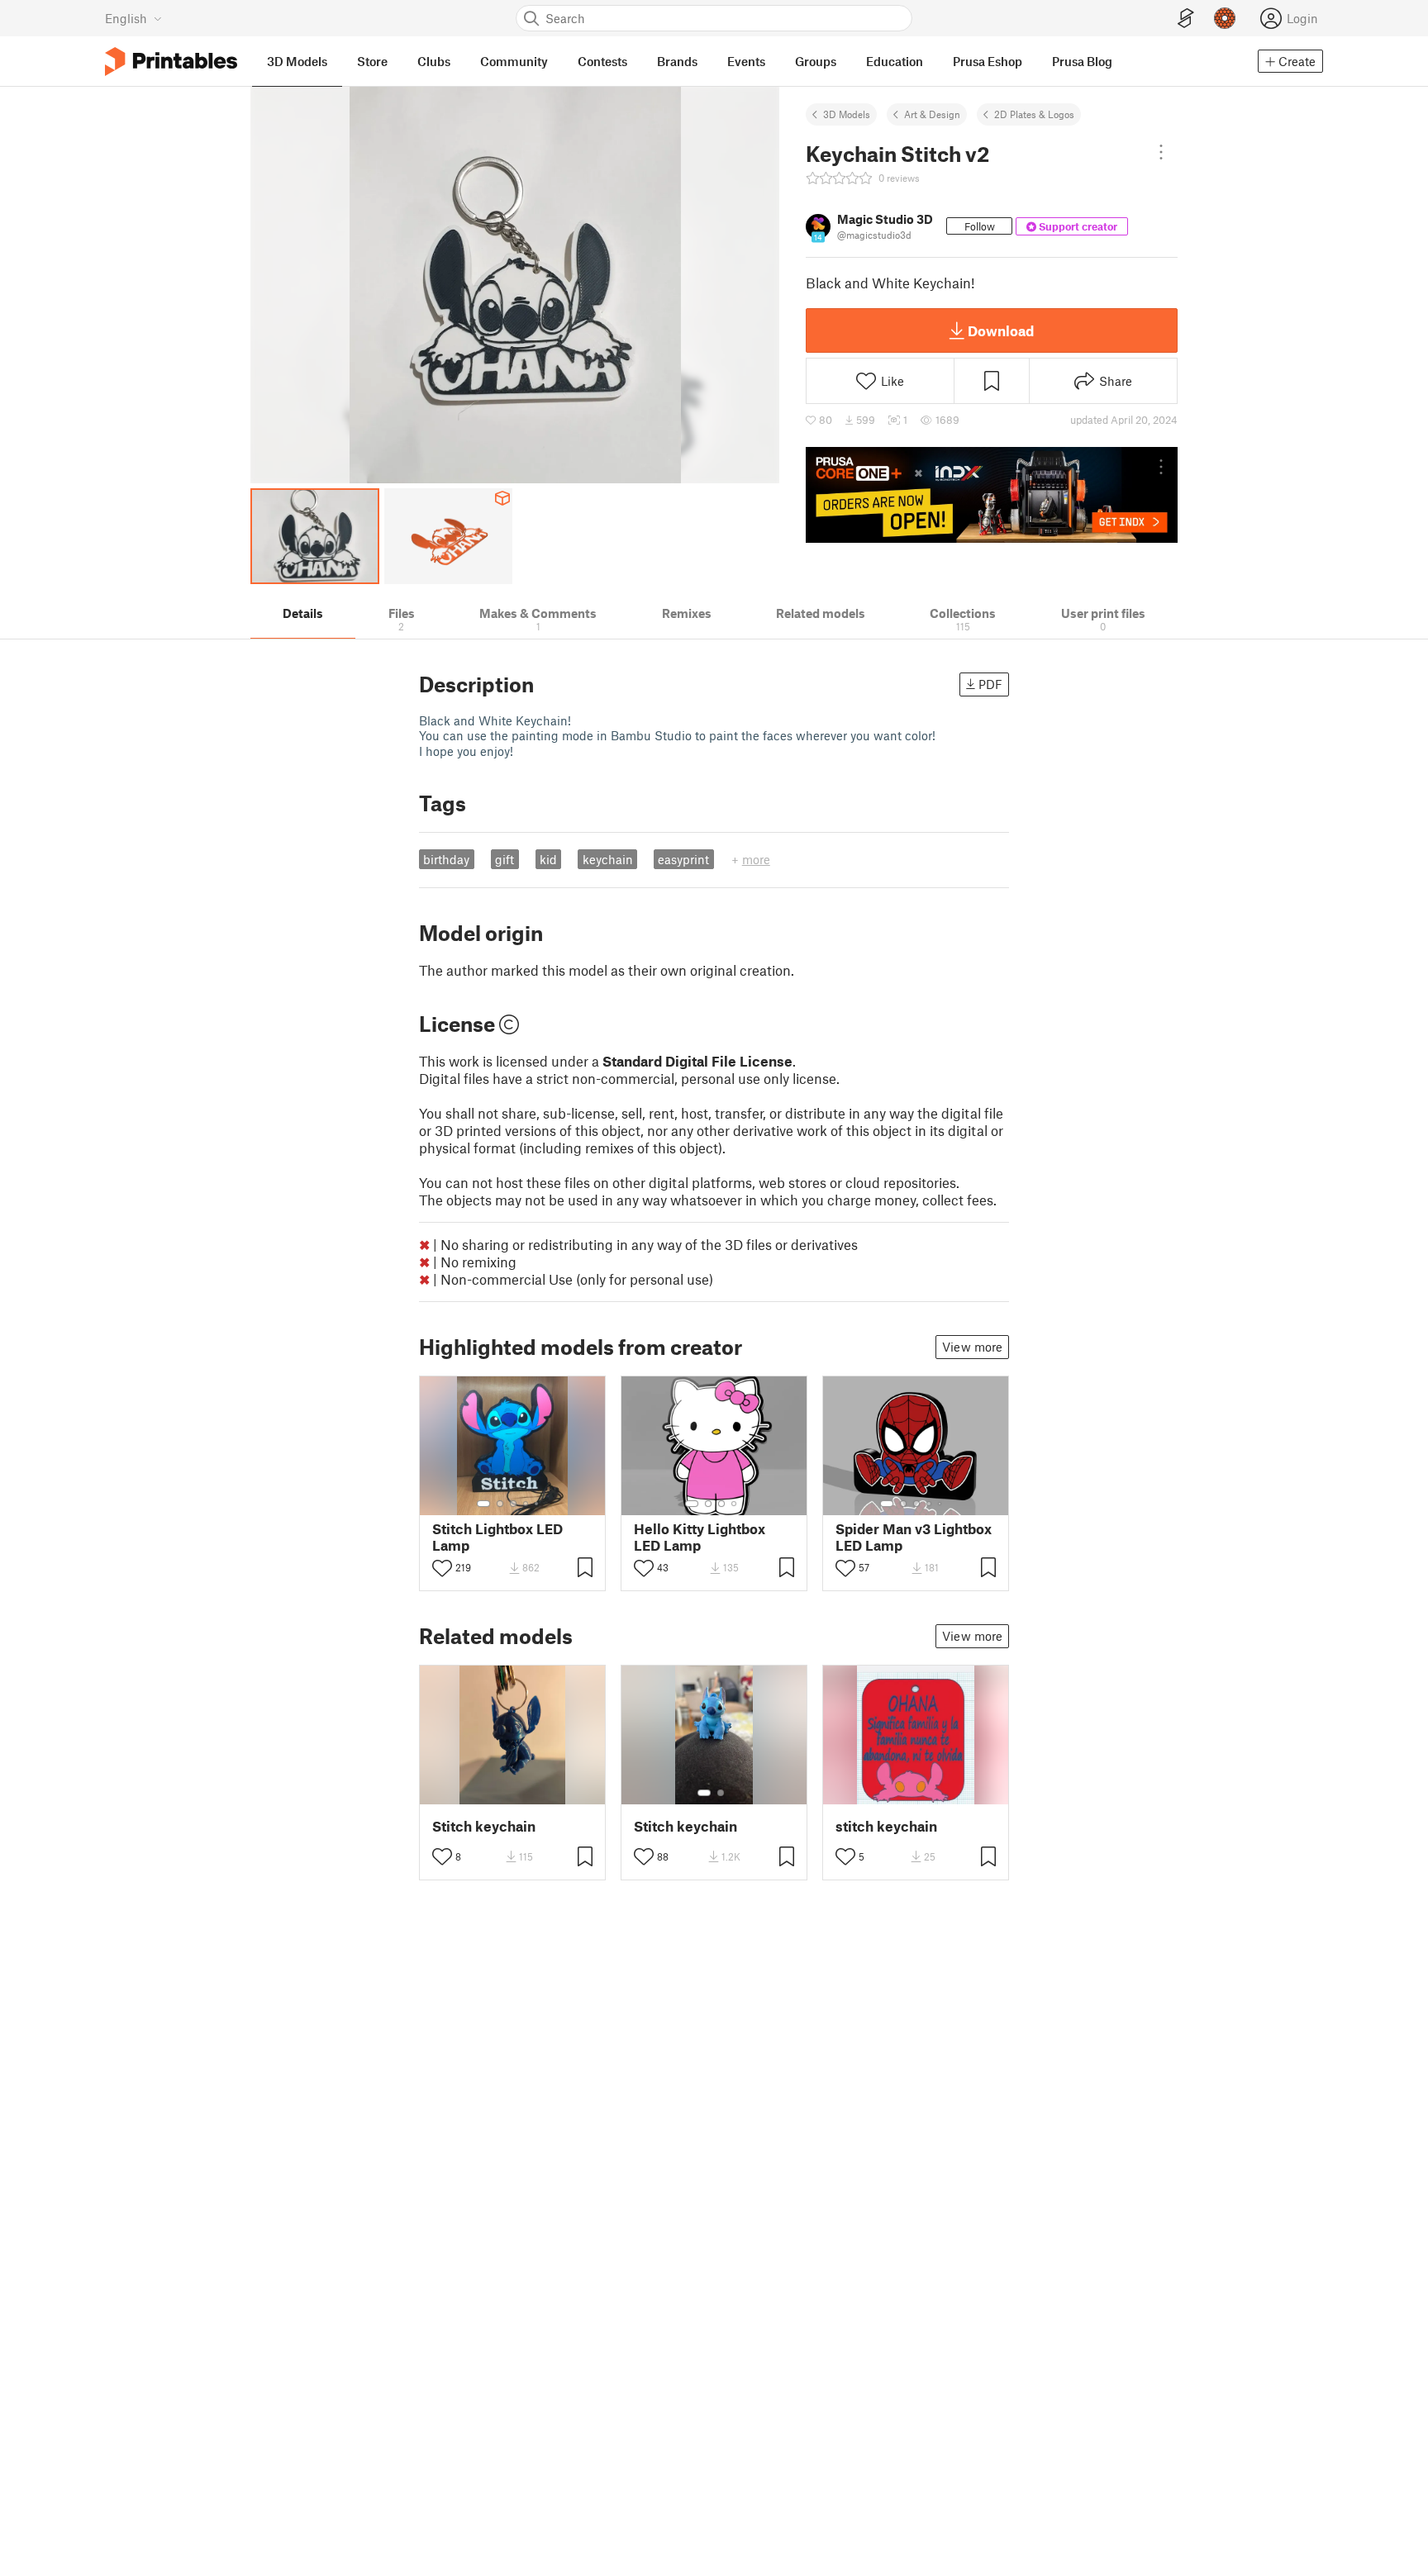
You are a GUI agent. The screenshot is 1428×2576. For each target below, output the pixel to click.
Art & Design (932, 114)
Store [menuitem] (372, 61)
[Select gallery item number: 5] (538, 1504)
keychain (608, 859)
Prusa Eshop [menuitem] (988, 61)
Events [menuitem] (746, 61)
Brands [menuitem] (677, 61)
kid (548, 859)
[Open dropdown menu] (1161, 152)
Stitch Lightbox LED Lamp (497, 1537)
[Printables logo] (171, 62)
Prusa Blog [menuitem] (1082, 61)
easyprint (683, 859)
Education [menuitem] (895, 61)
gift (505, 859)
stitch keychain (886, 1826)
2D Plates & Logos (1034, 114)
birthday (446, 859)
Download (1001, 330)
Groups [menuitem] (816, 61)
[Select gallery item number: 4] (526, 1504)
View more (972, 1347)
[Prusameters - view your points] (1225, 18)
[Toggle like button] (442, 1568)
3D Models (847, 114)
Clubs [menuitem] (434, 61)
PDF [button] (990, 684)
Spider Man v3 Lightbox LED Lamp (914, 1537)
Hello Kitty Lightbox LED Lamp (700, 1537)
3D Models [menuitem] (297, 61)
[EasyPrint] (1186, 19)
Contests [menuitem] (602, 61)
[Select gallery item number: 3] (513, 1504)
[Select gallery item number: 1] (483, 1504)
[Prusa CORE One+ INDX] (992, 495)
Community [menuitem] (514, 61)
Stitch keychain (484, 1826)
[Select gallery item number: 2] (500, 1504)
